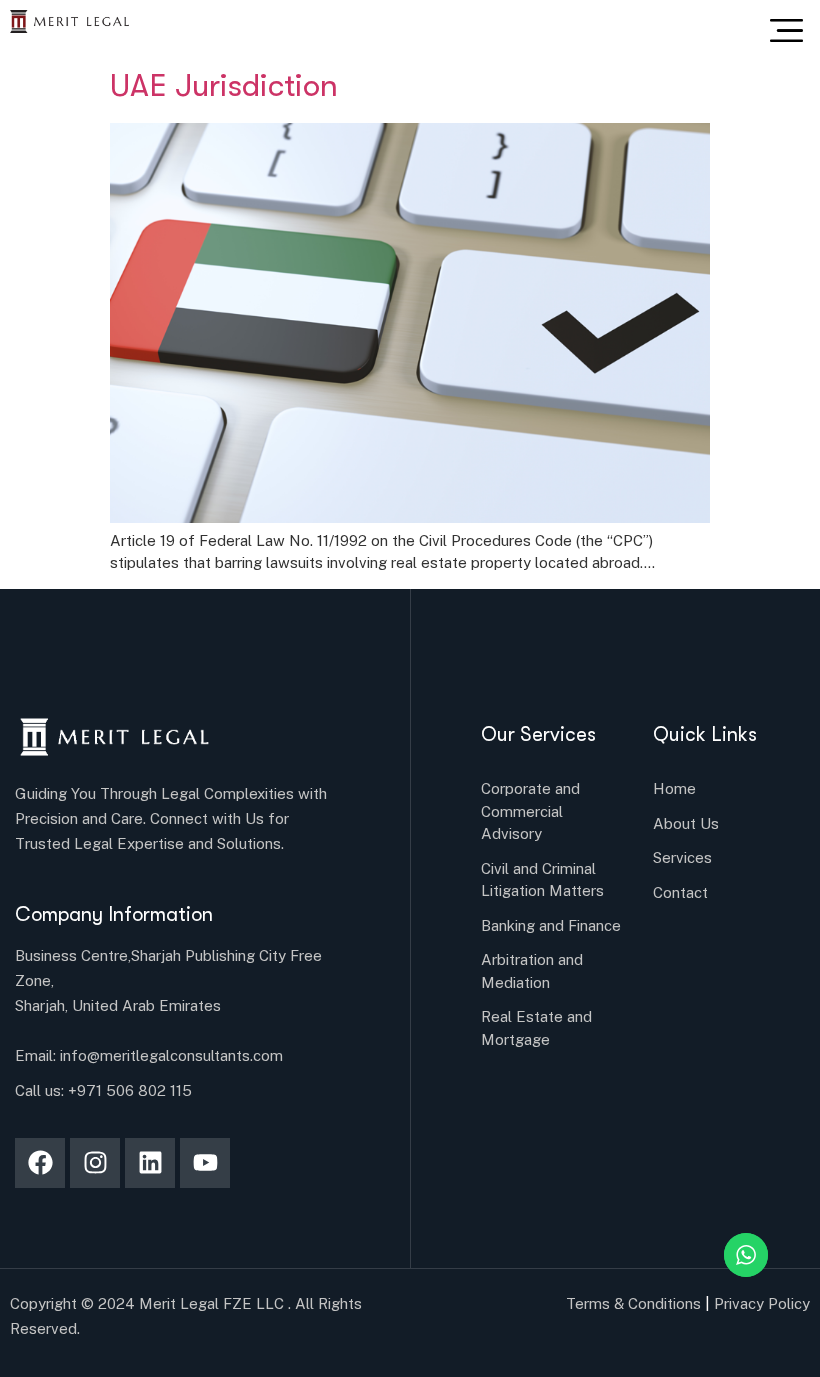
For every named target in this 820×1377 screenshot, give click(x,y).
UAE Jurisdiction (224, 88)
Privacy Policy (762, 1303)
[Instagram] (95, 1163)
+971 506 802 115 (130, 1090)
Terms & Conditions (633, 1303)
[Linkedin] (150, 1163)
